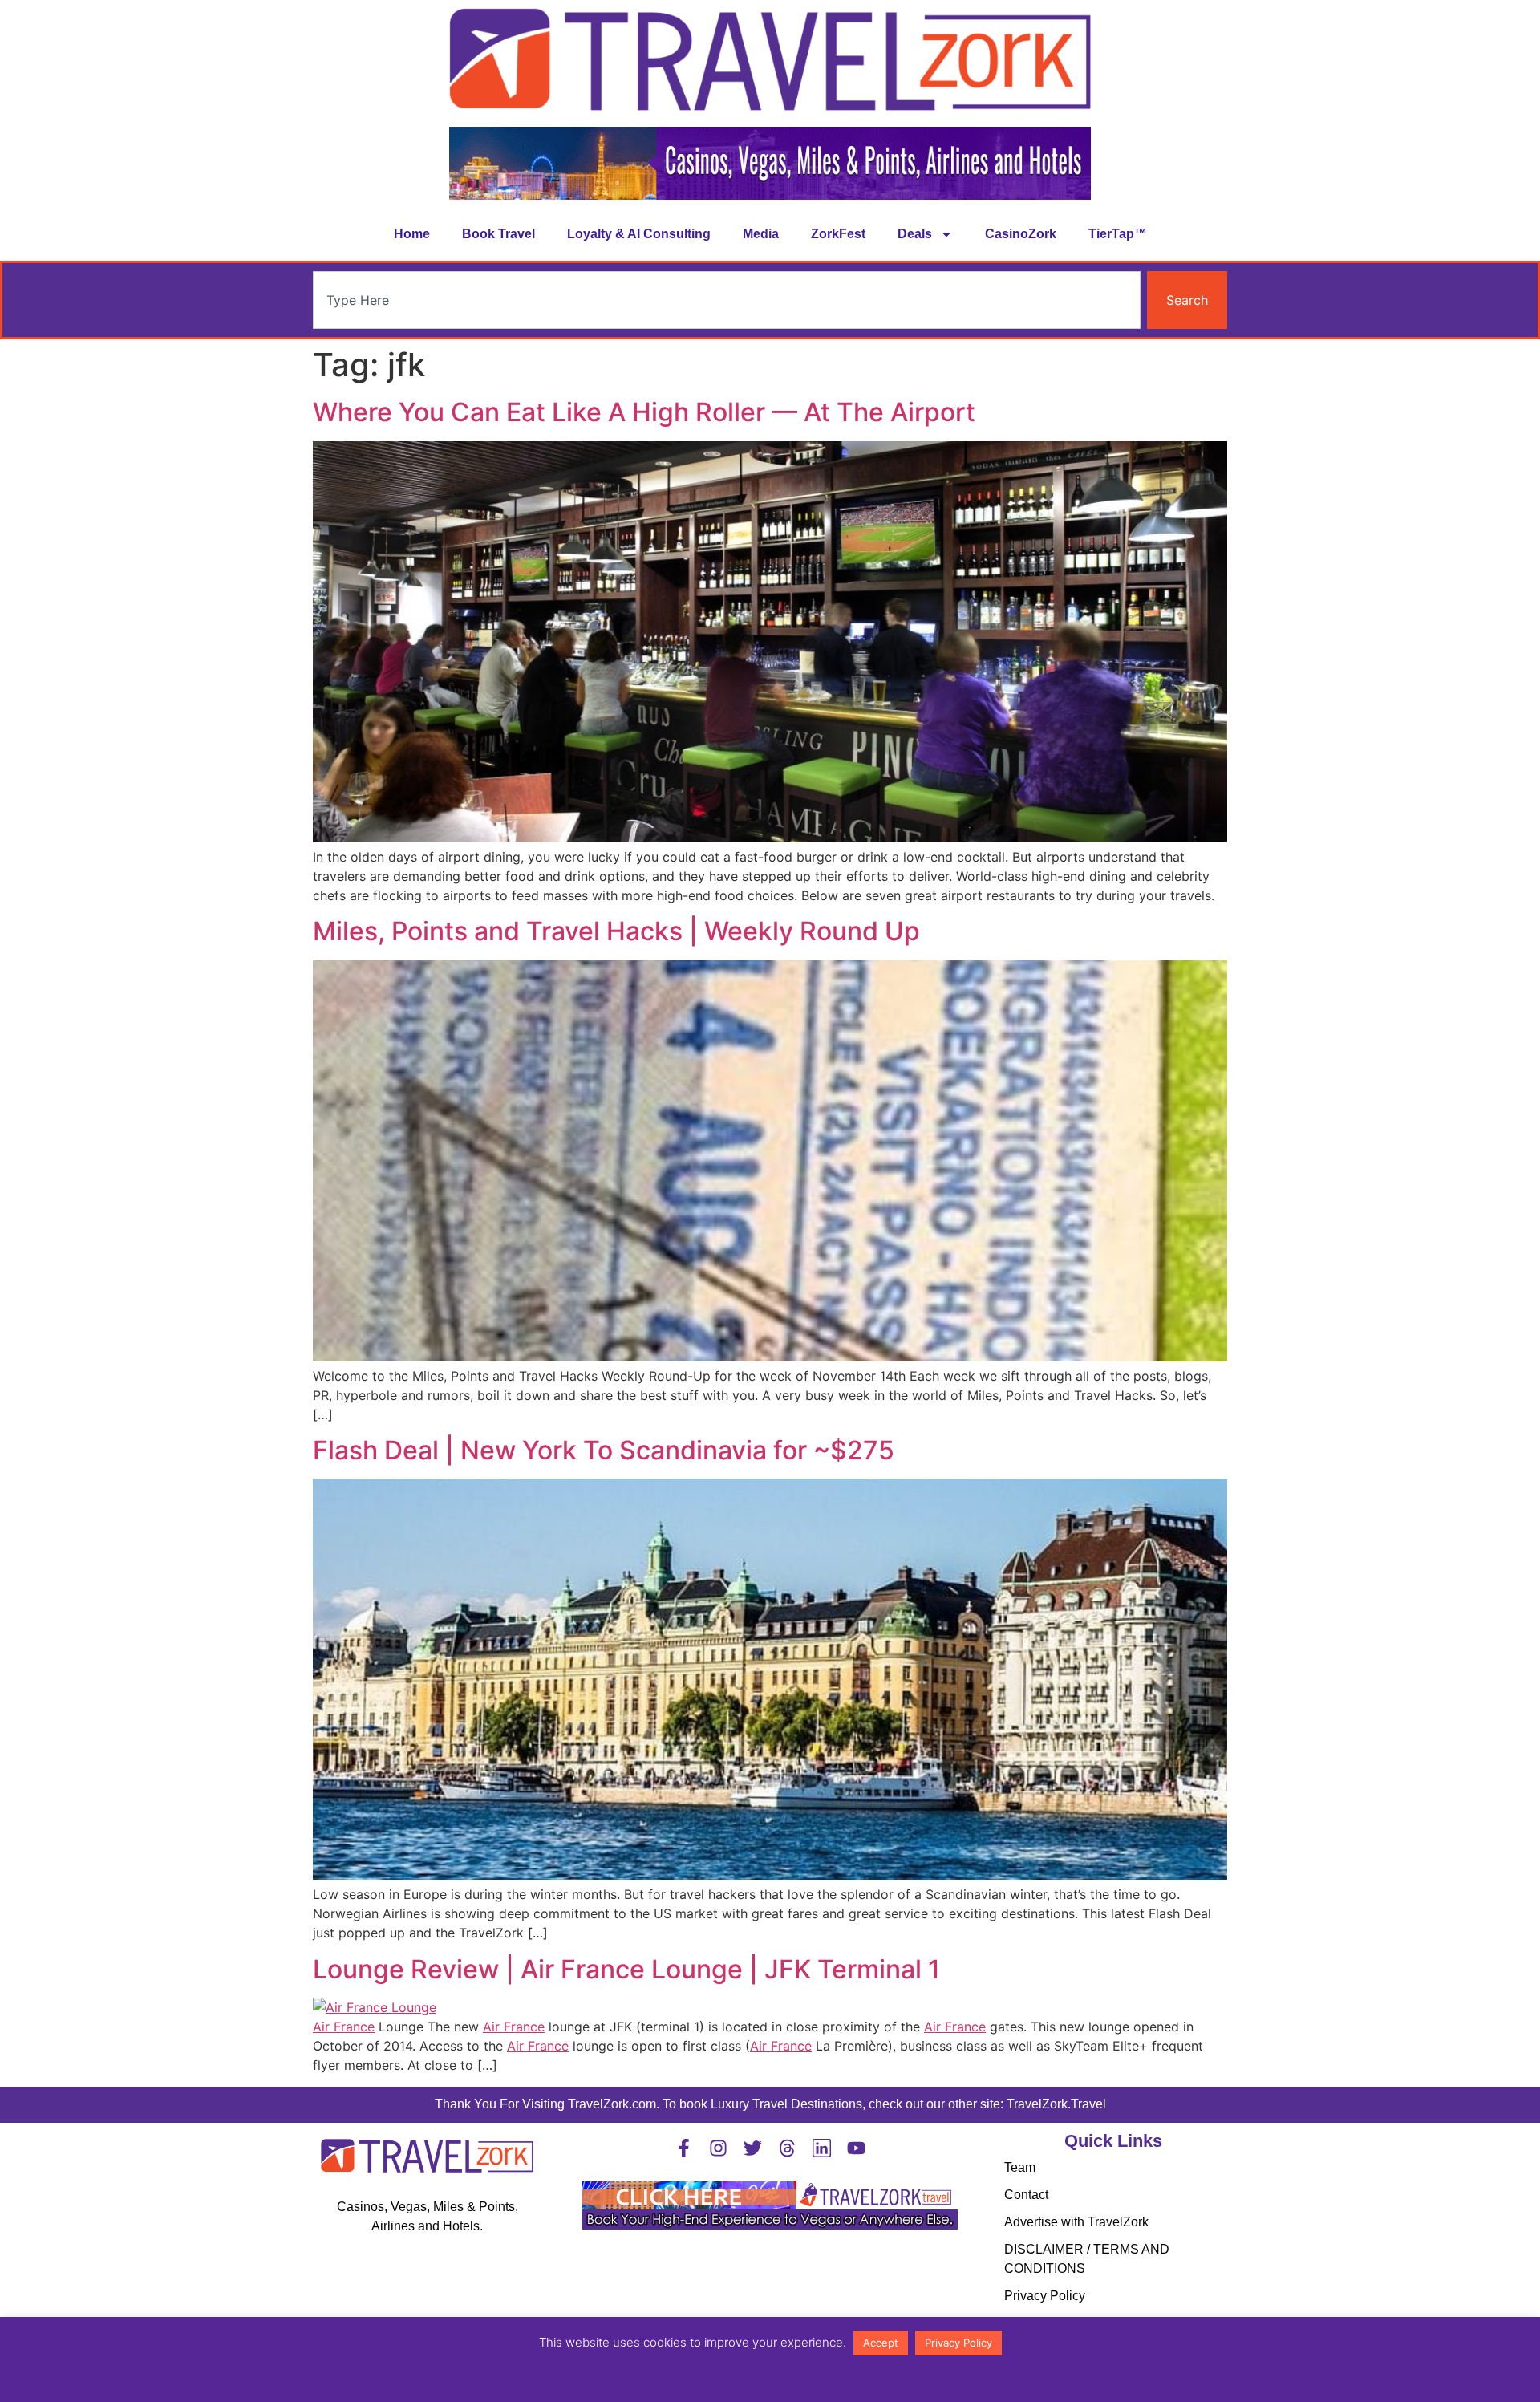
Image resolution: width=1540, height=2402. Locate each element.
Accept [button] (881, 2343)
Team (1020, 2167)
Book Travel (498, 234)
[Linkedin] (822, 2148)
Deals (915, 234)
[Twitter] (753, 2148)
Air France (344, 2027)
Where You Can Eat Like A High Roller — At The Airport (644, 412)
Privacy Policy (1045, 2296)
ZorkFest (838, 234)
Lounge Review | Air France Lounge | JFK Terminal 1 (626, 1969)
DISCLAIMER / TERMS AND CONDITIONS (1087, 2259)
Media (761, 234)
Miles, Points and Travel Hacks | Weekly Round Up (616, 931)
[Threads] (787, 2148)
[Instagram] (718, 2148)
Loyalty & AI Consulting (639, 234)
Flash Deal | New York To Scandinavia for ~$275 (604, 1450)
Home (412, 234)
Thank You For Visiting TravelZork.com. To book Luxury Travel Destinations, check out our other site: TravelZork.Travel (770, 2104)
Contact (1026, 2195)
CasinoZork (1021, 234)
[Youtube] (856, 2148)
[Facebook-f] (684, 2148)
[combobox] (727, 300)
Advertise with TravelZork (1076, 2222)
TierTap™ (1118, 234)
